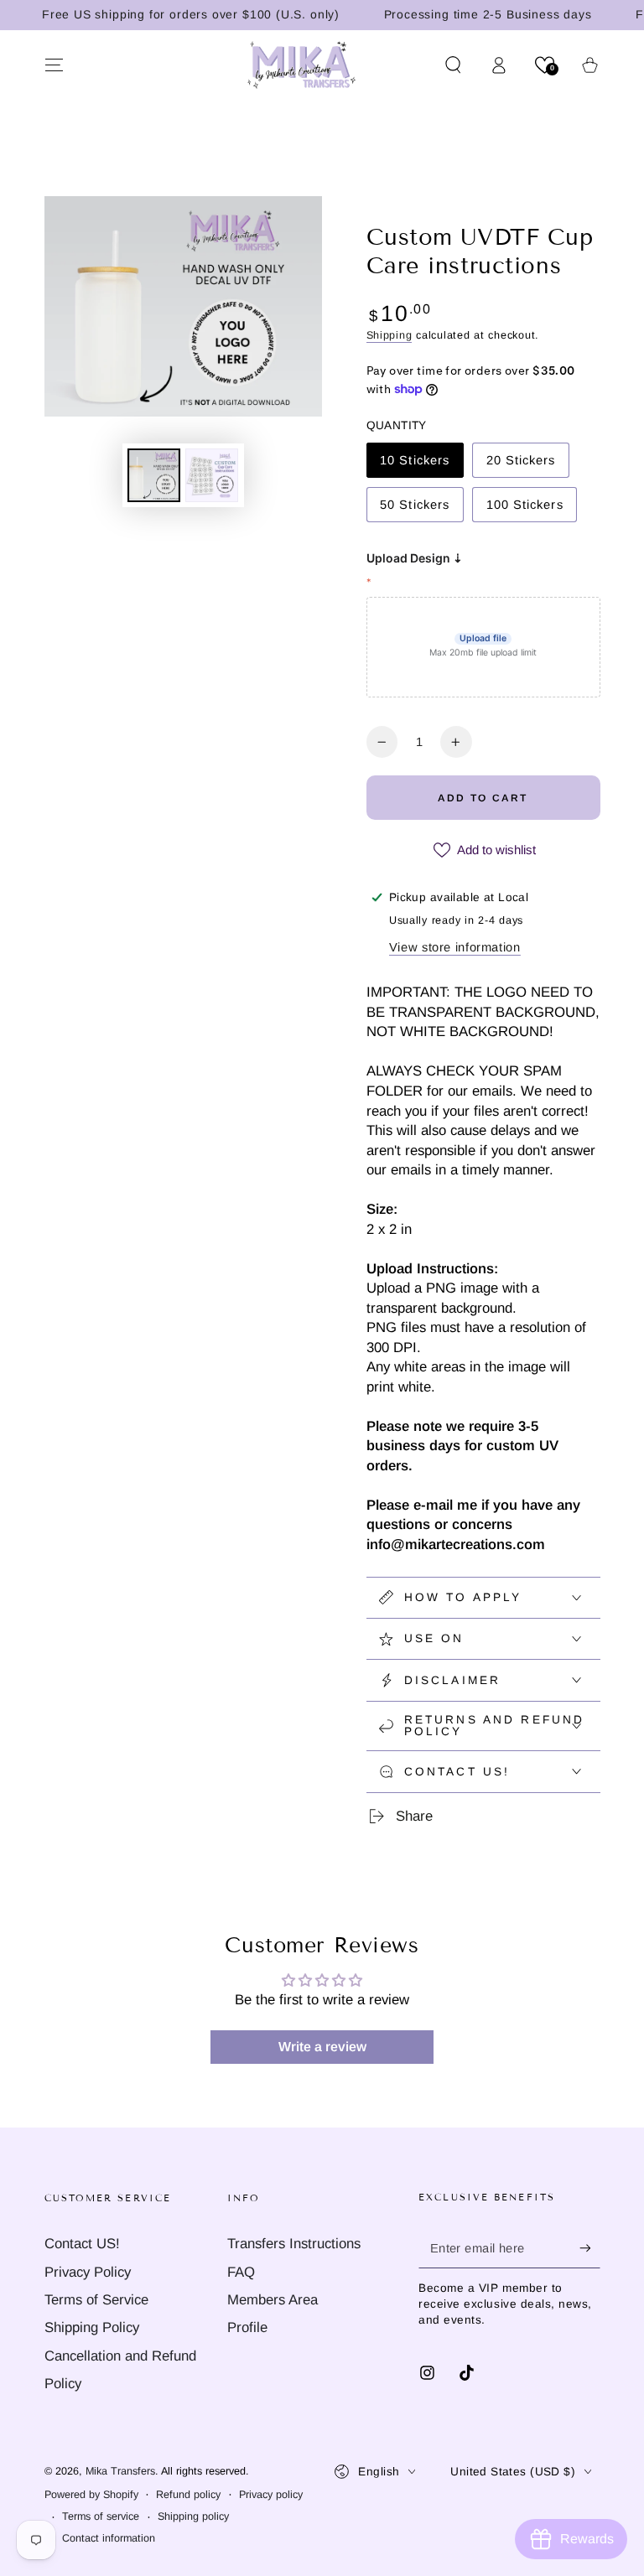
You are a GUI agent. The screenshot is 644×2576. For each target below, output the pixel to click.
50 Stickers (414, 510)
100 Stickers (525, 510)
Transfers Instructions (294, 2244)
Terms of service (101, 2516)
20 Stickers (521, 466)
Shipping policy (193, 2516)
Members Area (273, 2300)
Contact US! (82, 2244)
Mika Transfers (120, 2471)
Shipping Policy (92, 2327)
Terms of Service (96, 2300)
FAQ (241, 2272)
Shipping (390, 335)
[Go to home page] (301, 65)
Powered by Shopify (91, 2495)
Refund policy (188, 2495)
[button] (453, 65)
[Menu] (54, 65)
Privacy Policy (88, 2272)
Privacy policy (271, 2495)
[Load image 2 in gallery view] (212, 475)
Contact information (109, 2538)
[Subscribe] (589, 2247)
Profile (247, 2327)
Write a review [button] (322, 2047)
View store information (455, 947)
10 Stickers (414, 466)
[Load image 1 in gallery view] (154, 475)
